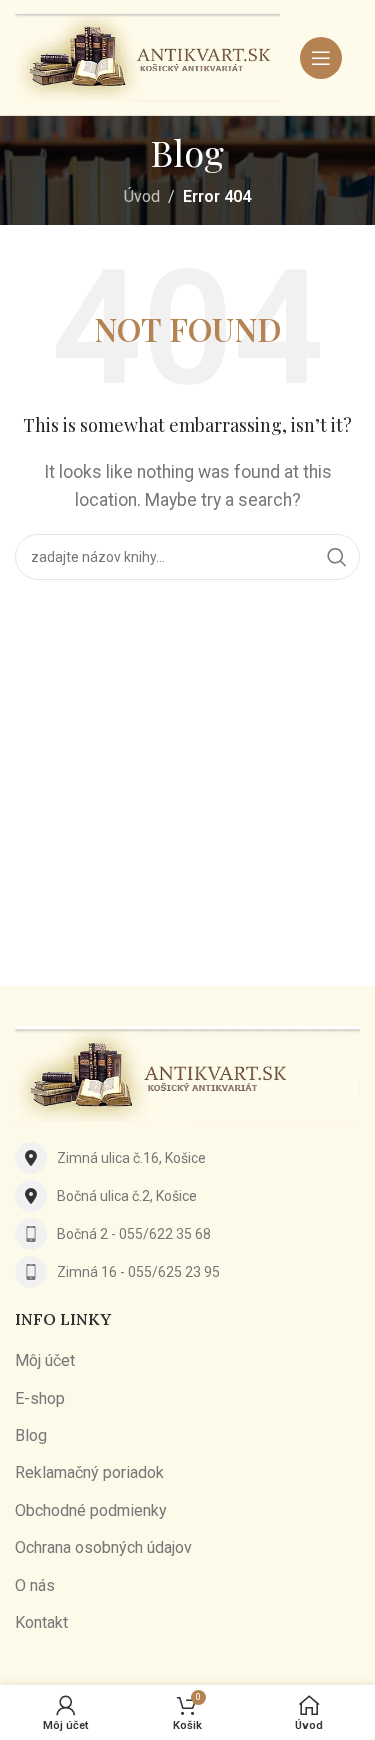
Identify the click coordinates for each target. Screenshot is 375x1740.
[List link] (187, 1158)
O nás (35, 1585)
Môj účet (45, 1360)
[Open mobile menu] (321, 58)
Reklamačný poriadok (89, 1472)
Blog (31, 1435)
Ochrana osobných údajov (103, 1547)
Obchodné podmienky (91, 1510)
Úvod (142, 196)
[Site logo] (147, 56)
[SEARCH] (337, 557)
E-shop (40, 1398)
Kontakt (41, 1622)
